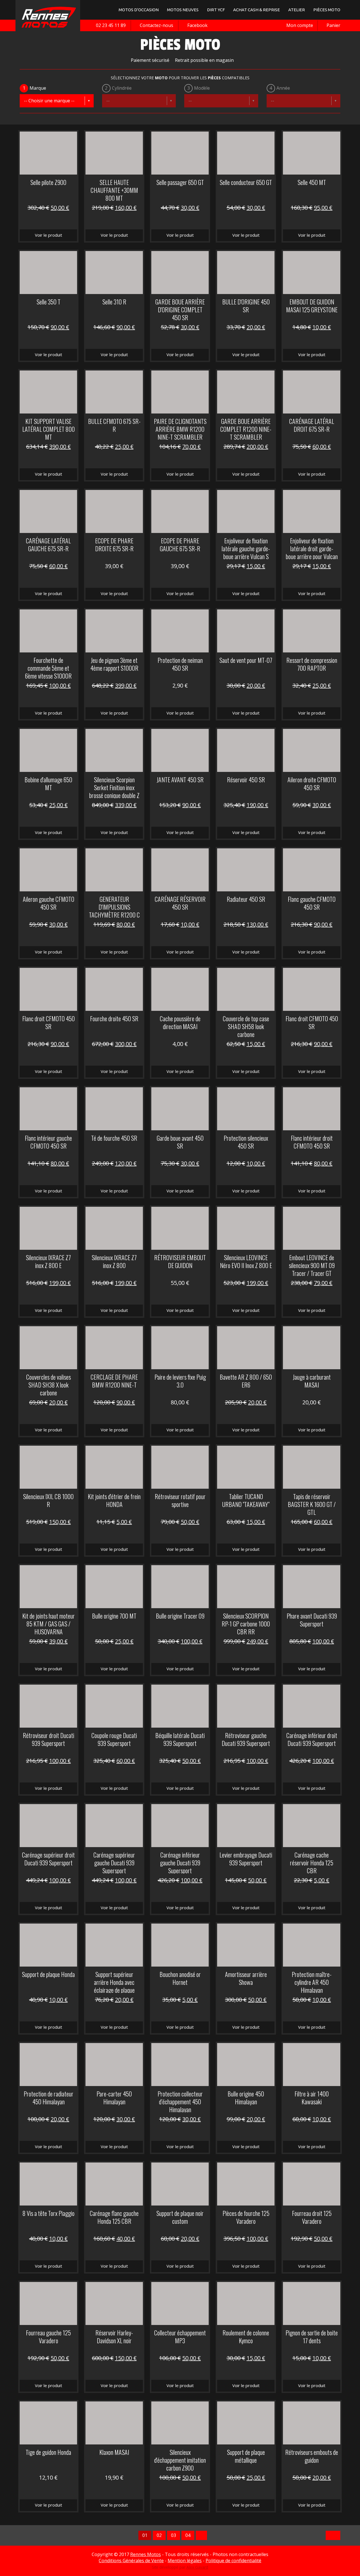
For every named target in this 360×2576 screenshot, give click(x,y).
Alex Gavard (197, 2567)
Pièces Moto (327, 10)
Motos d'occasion (139, 10)
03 (174, 2535)
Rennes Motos (146, 2554)
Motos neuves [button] (183, 10)
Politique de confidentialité (233, 2561)
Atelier (297, 10)
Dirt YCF (216, 10)
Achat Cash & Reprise (256, 10)
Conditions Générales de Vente (131, 2561)
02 (159, 2535)
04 (188, 2535)
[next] (201, 2535)
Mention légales (185, 2561)
